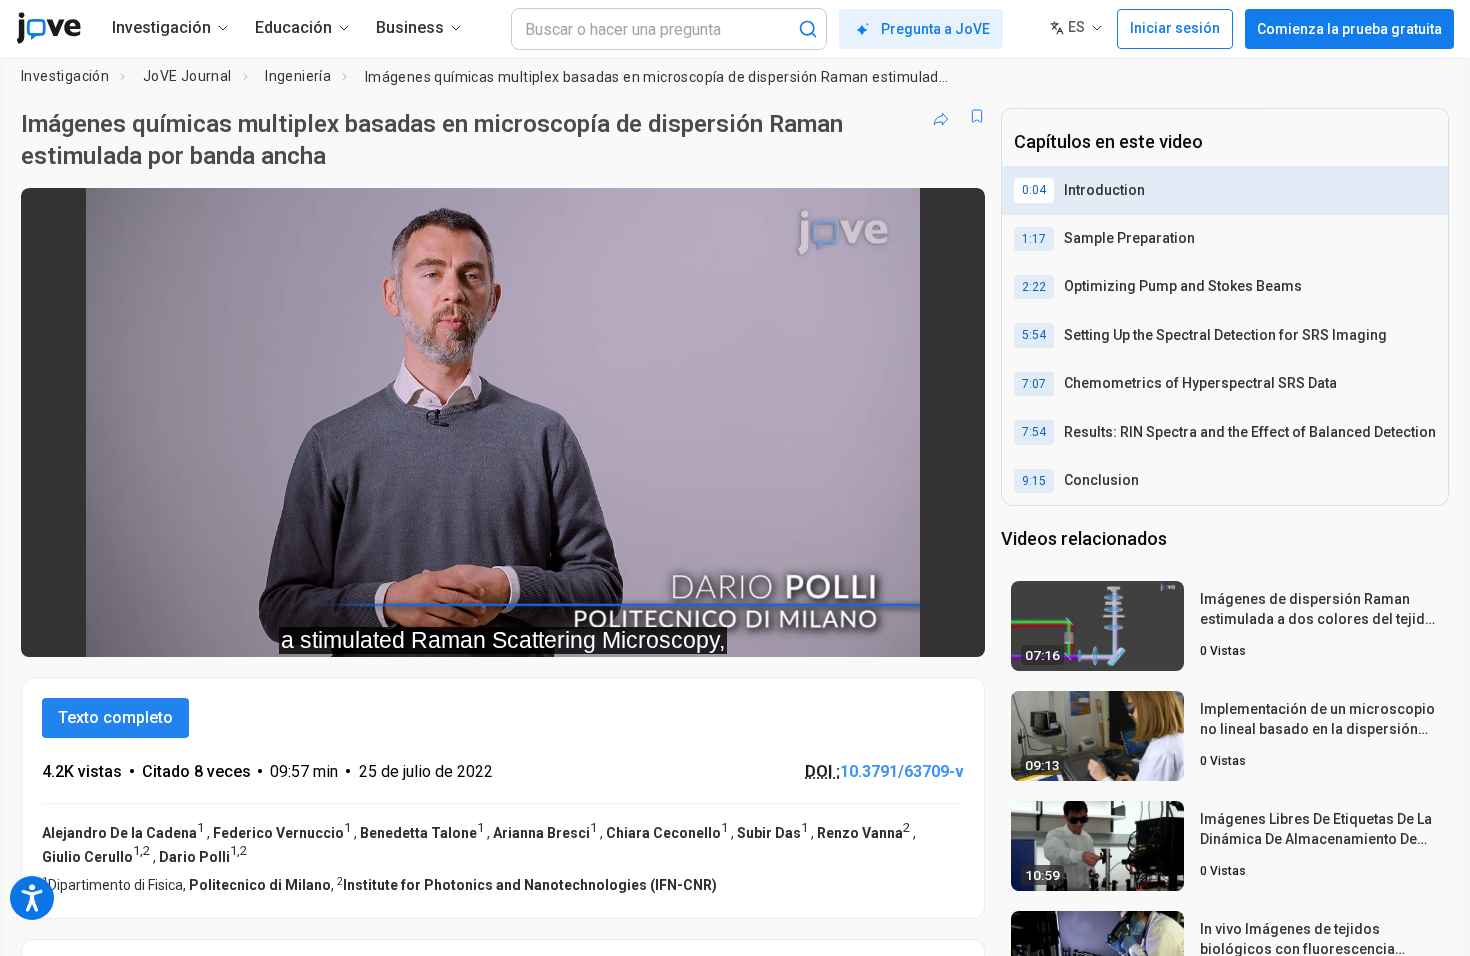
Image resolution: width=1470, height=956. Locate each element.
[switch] (751, 628)
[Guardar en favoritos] (977, 116)
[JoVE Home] (48, 28)
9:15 (1034, 481)
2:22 (1034, 287)
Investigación (65, 76)
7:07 (1034, 384)
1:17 (1034, 239)
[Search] (808, 29)
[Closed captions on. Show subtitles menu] (907, 628)
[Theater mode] (953, 628)
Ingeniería (298, 76)
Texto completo (115, 717)
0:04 (1034, 190)
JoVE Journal (187, 76)
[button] (953, 216)
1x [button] (866, 628)
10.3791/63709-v (902, 771)
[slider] (393, 628)
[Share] (941, 116)
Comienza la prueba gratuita (1349, 29)
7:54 (1034, 432)
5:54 (1034, 335)
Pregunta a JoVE (935, 29)
